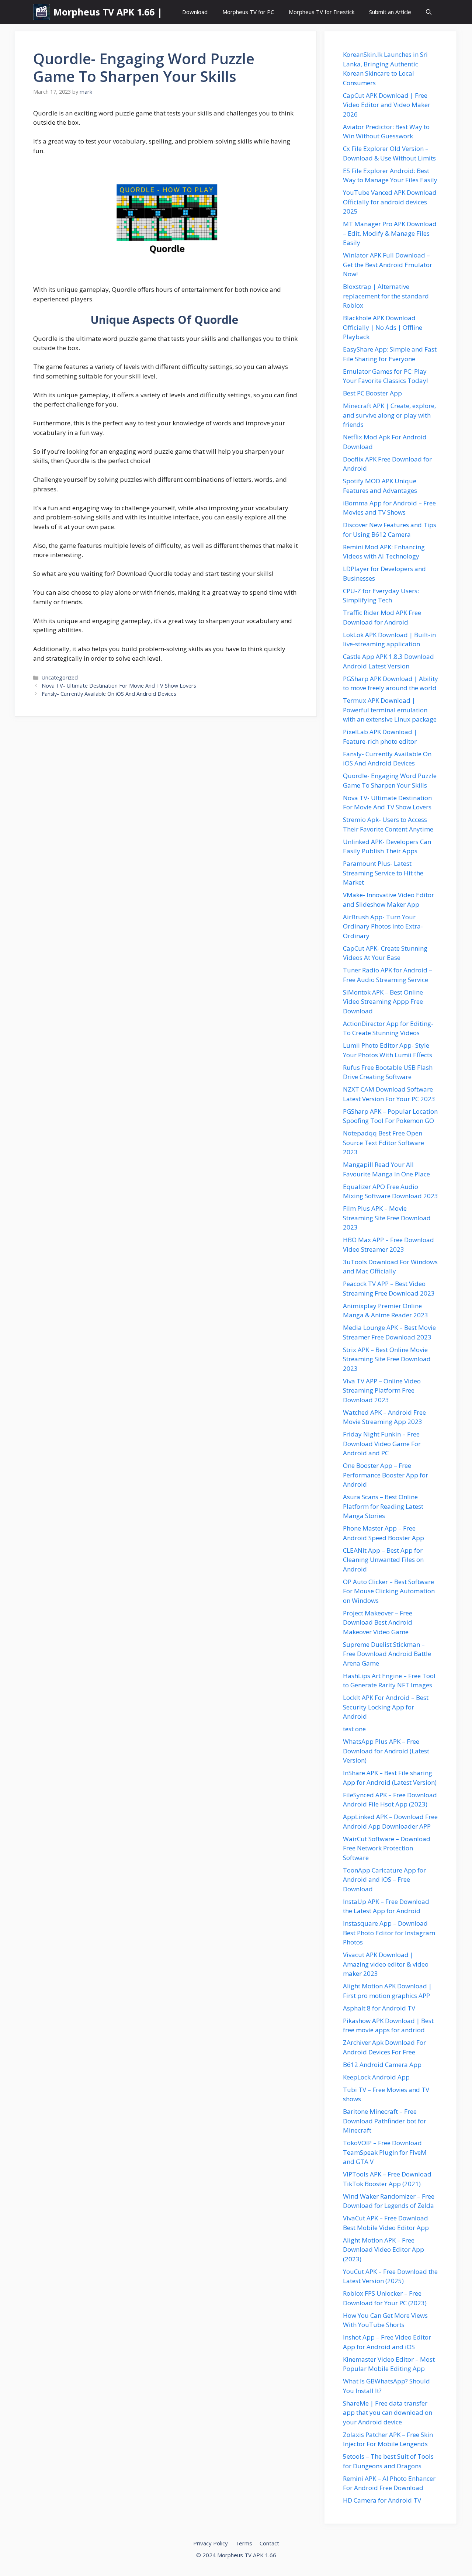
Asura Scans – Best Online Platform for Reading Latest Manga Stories (383, 1506)
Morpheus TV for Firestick (322, 12)
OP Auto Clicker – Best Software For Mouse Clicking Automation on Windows (389, 1591)
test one (354, 1729)
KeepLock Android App (376, 2077)
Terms (244, 2543)
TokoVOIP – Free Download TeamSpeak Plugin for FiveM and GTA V (385, 2152)
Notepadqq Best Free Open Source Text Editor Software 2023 (383, 1142)
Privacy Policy (211, 2543)
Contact (269, 2543)
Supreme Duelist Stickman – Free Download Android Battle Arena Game (387, 1654)
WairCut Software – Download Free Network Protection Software (387, 1848)
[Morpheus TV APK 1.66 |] (41, 12)
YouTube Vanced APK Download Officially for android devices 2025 (390, 202)
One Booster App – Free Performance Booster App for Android (386, 1475)
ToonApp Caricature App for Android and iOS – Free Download (384, 1880)
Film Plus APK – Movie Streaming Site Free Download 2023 (387, 1218)
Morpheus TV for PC (248, 12)
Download (195, 12)
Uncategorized (60, 677)
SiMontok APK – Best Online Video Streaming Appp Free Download (383, 1002)
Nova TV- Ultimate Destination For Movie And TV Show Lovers (119, 686)
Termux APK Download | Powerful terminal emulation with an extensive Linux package (390, 710)
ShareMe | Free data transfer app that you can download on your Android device (388, 2413)
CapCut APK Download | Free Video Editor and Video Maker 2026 (387, 105)
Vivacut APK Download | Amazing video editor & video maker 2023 (386, 1964)
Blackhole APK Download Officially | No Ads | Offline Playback (383, 327)
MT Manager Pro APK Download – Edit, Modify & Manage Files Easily (390, 233)
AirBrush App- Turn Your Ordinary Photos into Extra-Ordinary (383, 926)
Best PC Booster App (372, 393)
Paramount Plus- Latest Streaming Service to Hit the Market (383, 873)
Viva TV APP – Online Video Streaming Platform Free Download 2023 (382, 1390)
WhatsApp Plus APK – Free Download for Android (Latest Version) (386, 1751)
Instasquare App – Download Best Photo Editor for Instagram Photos (389, 1933)
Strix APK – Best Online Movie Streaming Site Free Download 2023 (387, 1359)
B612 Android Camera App (382, 2065)
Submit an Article (390, 12)
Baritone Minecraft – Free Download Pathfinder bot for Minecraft (385, 2121)
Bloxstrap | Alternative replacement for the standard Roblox (386, 296)
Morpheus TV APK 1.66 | (108, 12)
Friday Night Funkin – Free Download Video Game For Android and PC (382, 1443)
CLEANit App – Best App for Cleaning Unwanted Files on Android (383, 1560)
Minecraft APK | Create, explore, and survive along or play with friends (389, 415)
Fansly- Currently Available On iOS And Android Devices (109, 694)
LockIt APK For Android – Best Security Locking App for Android (386, 1707)
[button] (429, 12)
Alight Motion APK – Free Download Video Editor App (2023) (383, 2250)
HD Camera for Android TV (382, 2500)
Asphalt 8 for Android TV (379, 2008)
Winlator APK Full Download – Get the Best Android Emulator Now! (388, 264)
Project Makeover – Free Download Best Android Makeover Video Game (378, 1622)
